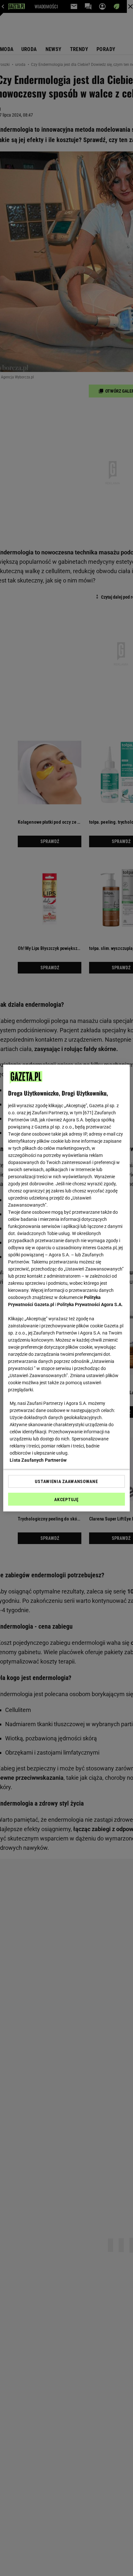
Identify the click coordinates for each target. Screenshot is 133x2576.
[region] (66, 1288)
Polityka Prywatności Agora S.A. (90, 1304)
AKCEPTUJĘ (66, 1499)
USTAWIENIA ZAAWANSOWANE (66, 1481)
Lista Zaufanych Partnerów (38, 1460)
